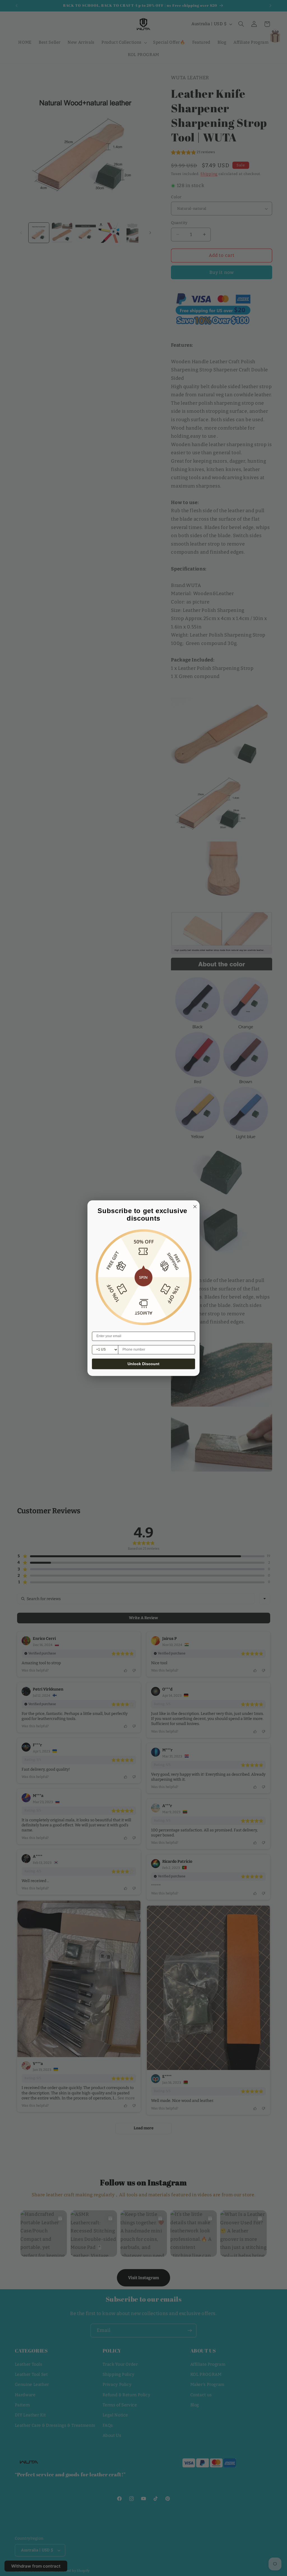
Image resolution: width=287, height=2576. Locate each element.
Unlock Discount (143, 1364)
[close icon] (194, 1206)
